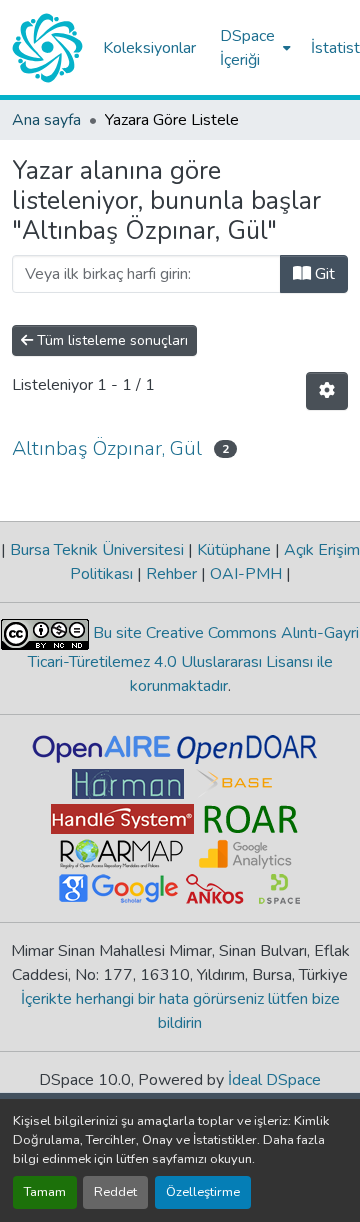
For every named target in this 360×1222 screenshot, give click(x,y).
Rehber (171, 574)
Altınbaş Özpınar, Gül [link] (107, 448)
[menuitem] (253, 48)
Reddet (115, 1192)
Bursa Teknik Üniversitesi (97, 550)
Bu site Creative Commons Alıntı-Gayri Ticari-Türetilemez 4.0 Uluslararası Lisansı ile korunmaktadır (194, 659)
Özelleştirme (203, 1192)
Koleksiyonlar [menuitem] (149, 48)
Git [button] (323, 274)
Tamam (45, 1192)
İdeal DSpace (274, 1080)
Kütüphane (234, 550)
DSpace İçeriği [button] (247, 48)
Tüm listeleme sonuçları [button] (110, 340)
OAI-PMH (246, 574)
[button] (47, 48)
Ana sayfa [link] (46, 120)
